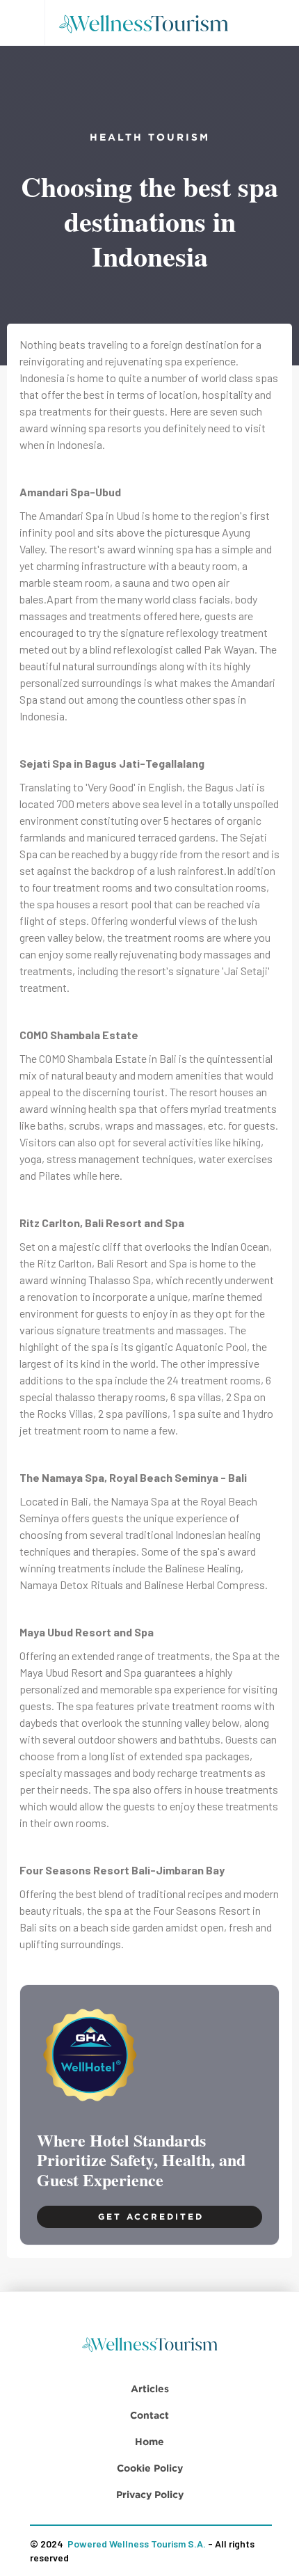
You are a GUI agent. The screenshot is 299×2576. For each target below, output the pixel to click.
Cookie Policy (150, 2468)
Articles (150, 2388)
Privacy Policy (150, 2494)
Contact (149, 2415)
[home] (148, 23)
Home (149, 2441)
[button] (22, 23)
